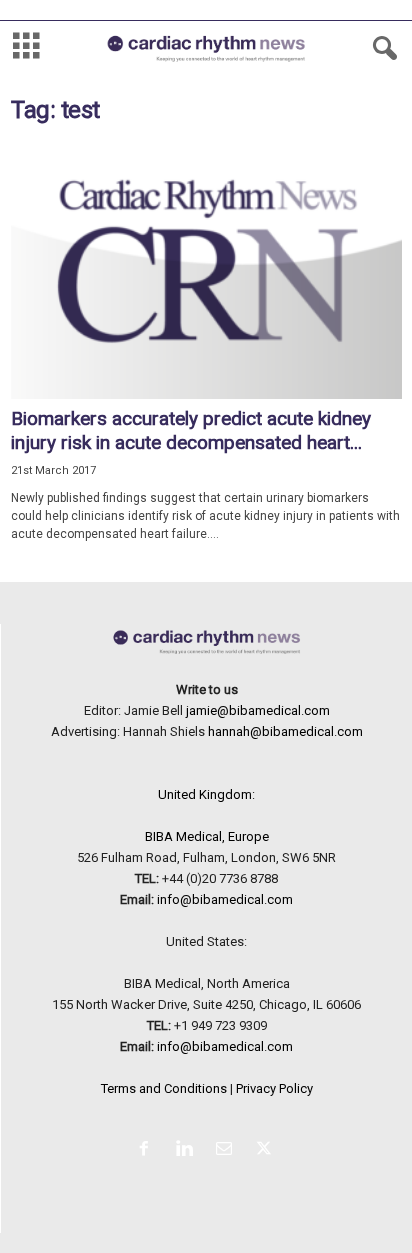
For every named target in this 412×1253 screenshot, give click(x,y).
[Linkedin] (188, 1150)
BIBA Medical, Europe (207, 836)
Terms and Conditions (164, 1088)
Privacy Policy (274, 1088)
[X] (266, 1150)
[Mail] (228, 1150)
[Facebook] (148, 1150)
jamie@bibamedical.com (258, 710)
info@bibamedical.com (225, 899)
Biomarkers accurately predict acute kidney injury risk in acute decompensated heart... (191, 430)
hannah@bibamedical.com (285, 731)
